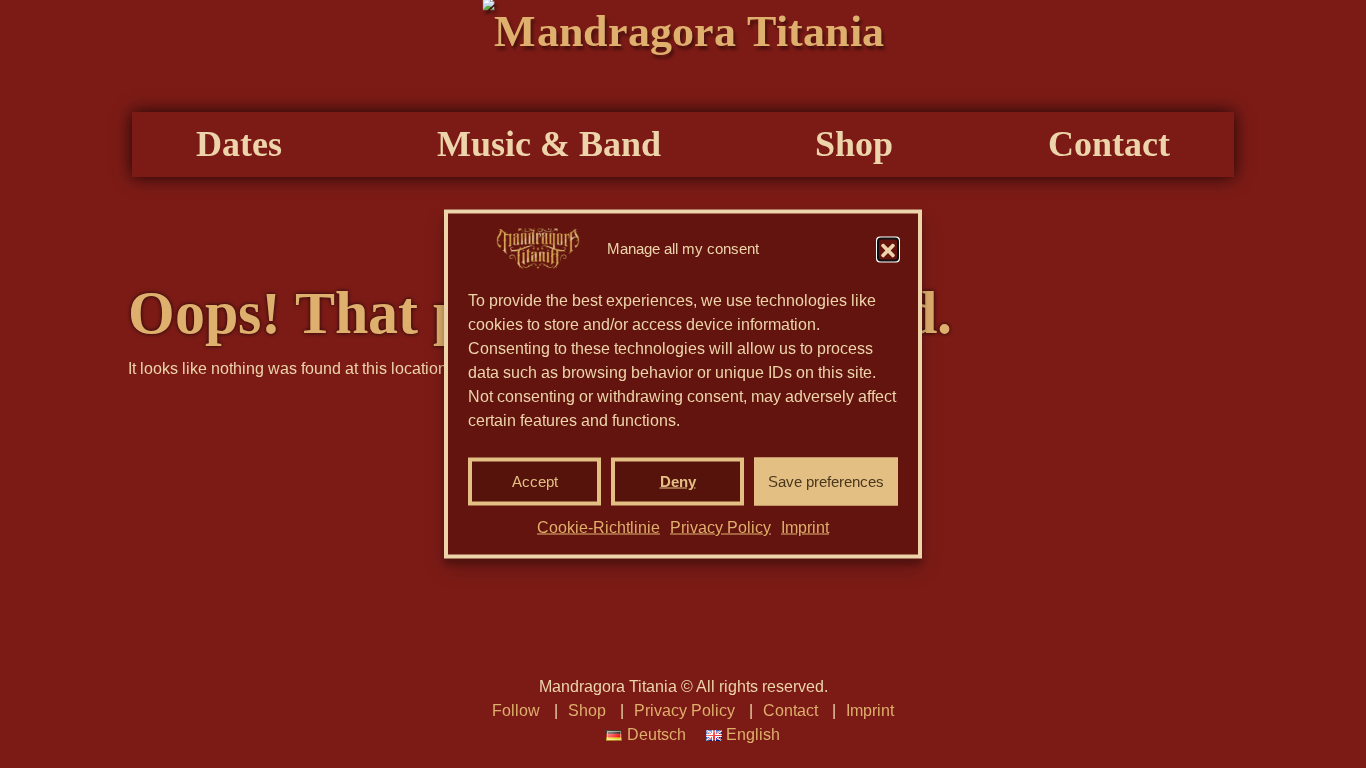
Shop (854, 144)
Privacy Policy (720, 527)
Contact (1109, 144)
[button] (888, 249)
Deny (678, 481)
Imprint (805, 527)
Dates (239, 144)
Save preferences (826, 481)
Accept (535, 481)
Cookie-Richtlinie (598, 527)
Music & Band (549, 144)
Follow (516, 710)
